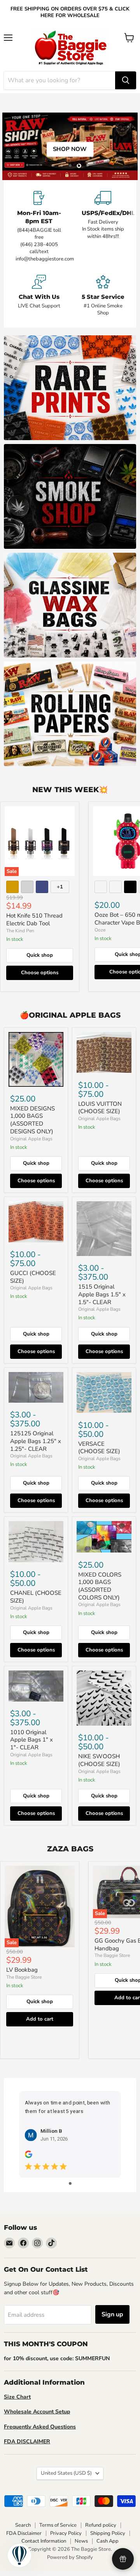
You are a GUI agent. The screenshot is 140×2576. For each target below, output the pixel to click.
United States (66, 2473)
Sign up (112, 2314)
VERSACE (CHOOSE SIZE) (99, 1448)
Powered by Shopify (70, 2557)
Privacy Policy (66, 2533)
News (81, 2541)
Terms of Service (58, 2525)
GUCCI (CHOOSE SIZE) (33, 1277)
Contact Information (44, 2541)
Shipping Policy (108, 2533)
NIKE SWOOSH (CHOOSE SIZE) (99, 1760)
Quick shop (40, 955)
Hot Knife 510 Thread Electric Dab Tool (34, 919)
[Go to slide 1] (70, 2183)
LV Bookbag (22, 1970)
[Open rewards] (123, 2559)
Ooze (100, 930)
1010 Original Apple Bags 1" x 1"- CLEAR (31, 1740)
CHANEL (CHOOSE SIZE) (36, 1597)
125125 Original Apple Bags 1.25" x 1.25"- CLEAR (36, 1441)
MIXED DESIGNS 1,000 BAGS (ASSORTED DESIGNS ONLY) (32, 1120)
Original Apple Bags (31, 1139)
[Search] (126, 80)
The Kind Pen (20, 931)
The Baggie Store (24, 1977)
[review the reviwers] (29, 2156)
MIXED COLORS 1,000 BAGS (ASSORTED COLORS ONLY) (100, 1586)
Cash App (108, 2541)
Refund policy (101, 2525)
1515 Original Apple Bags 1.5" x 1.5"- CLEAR (102, 1294)
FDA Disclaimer (24, 2533)
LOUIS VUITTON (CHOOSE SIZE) (100, 1108)
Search (23, 2525)
